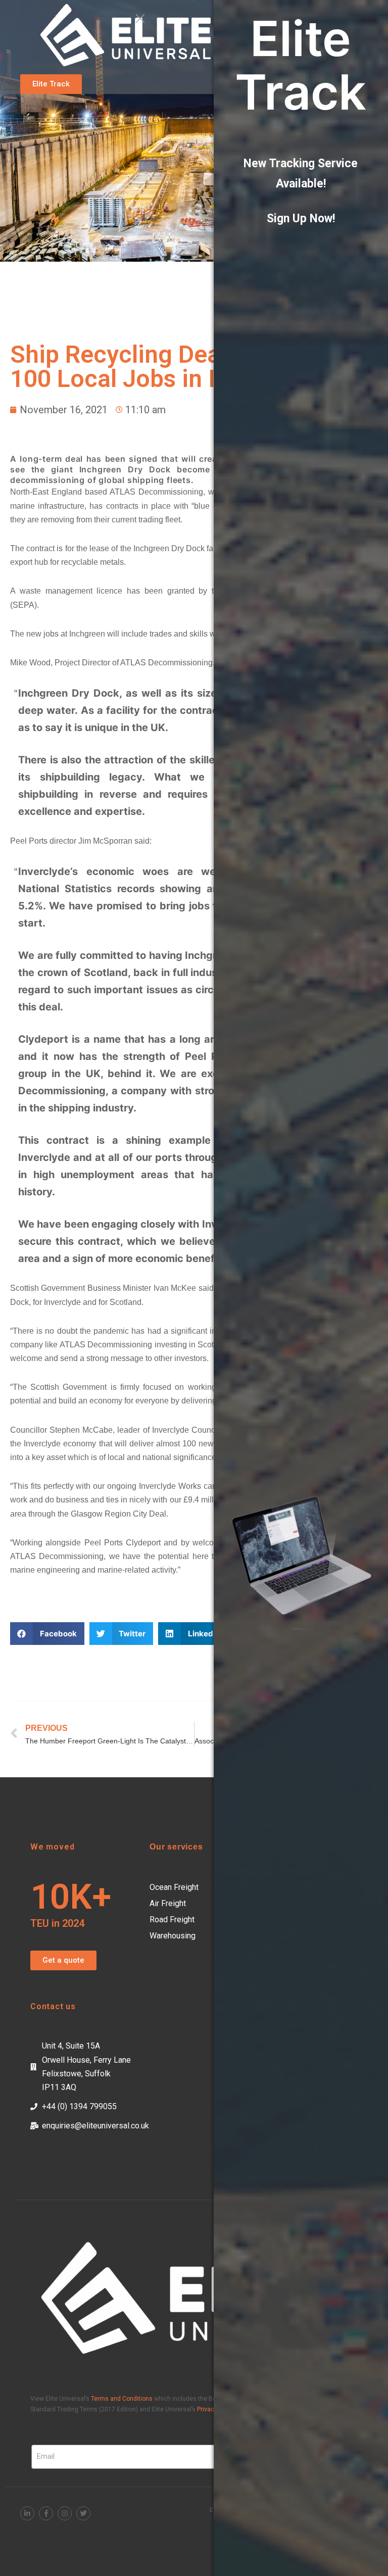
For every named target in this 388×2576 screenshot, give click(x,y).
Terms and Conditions (122, 2399)
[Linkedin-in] (27, 2513)
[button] (51, 84)
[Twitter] (83, 2513)
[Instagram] (65, 2513)
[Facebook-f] (46, 2513)
